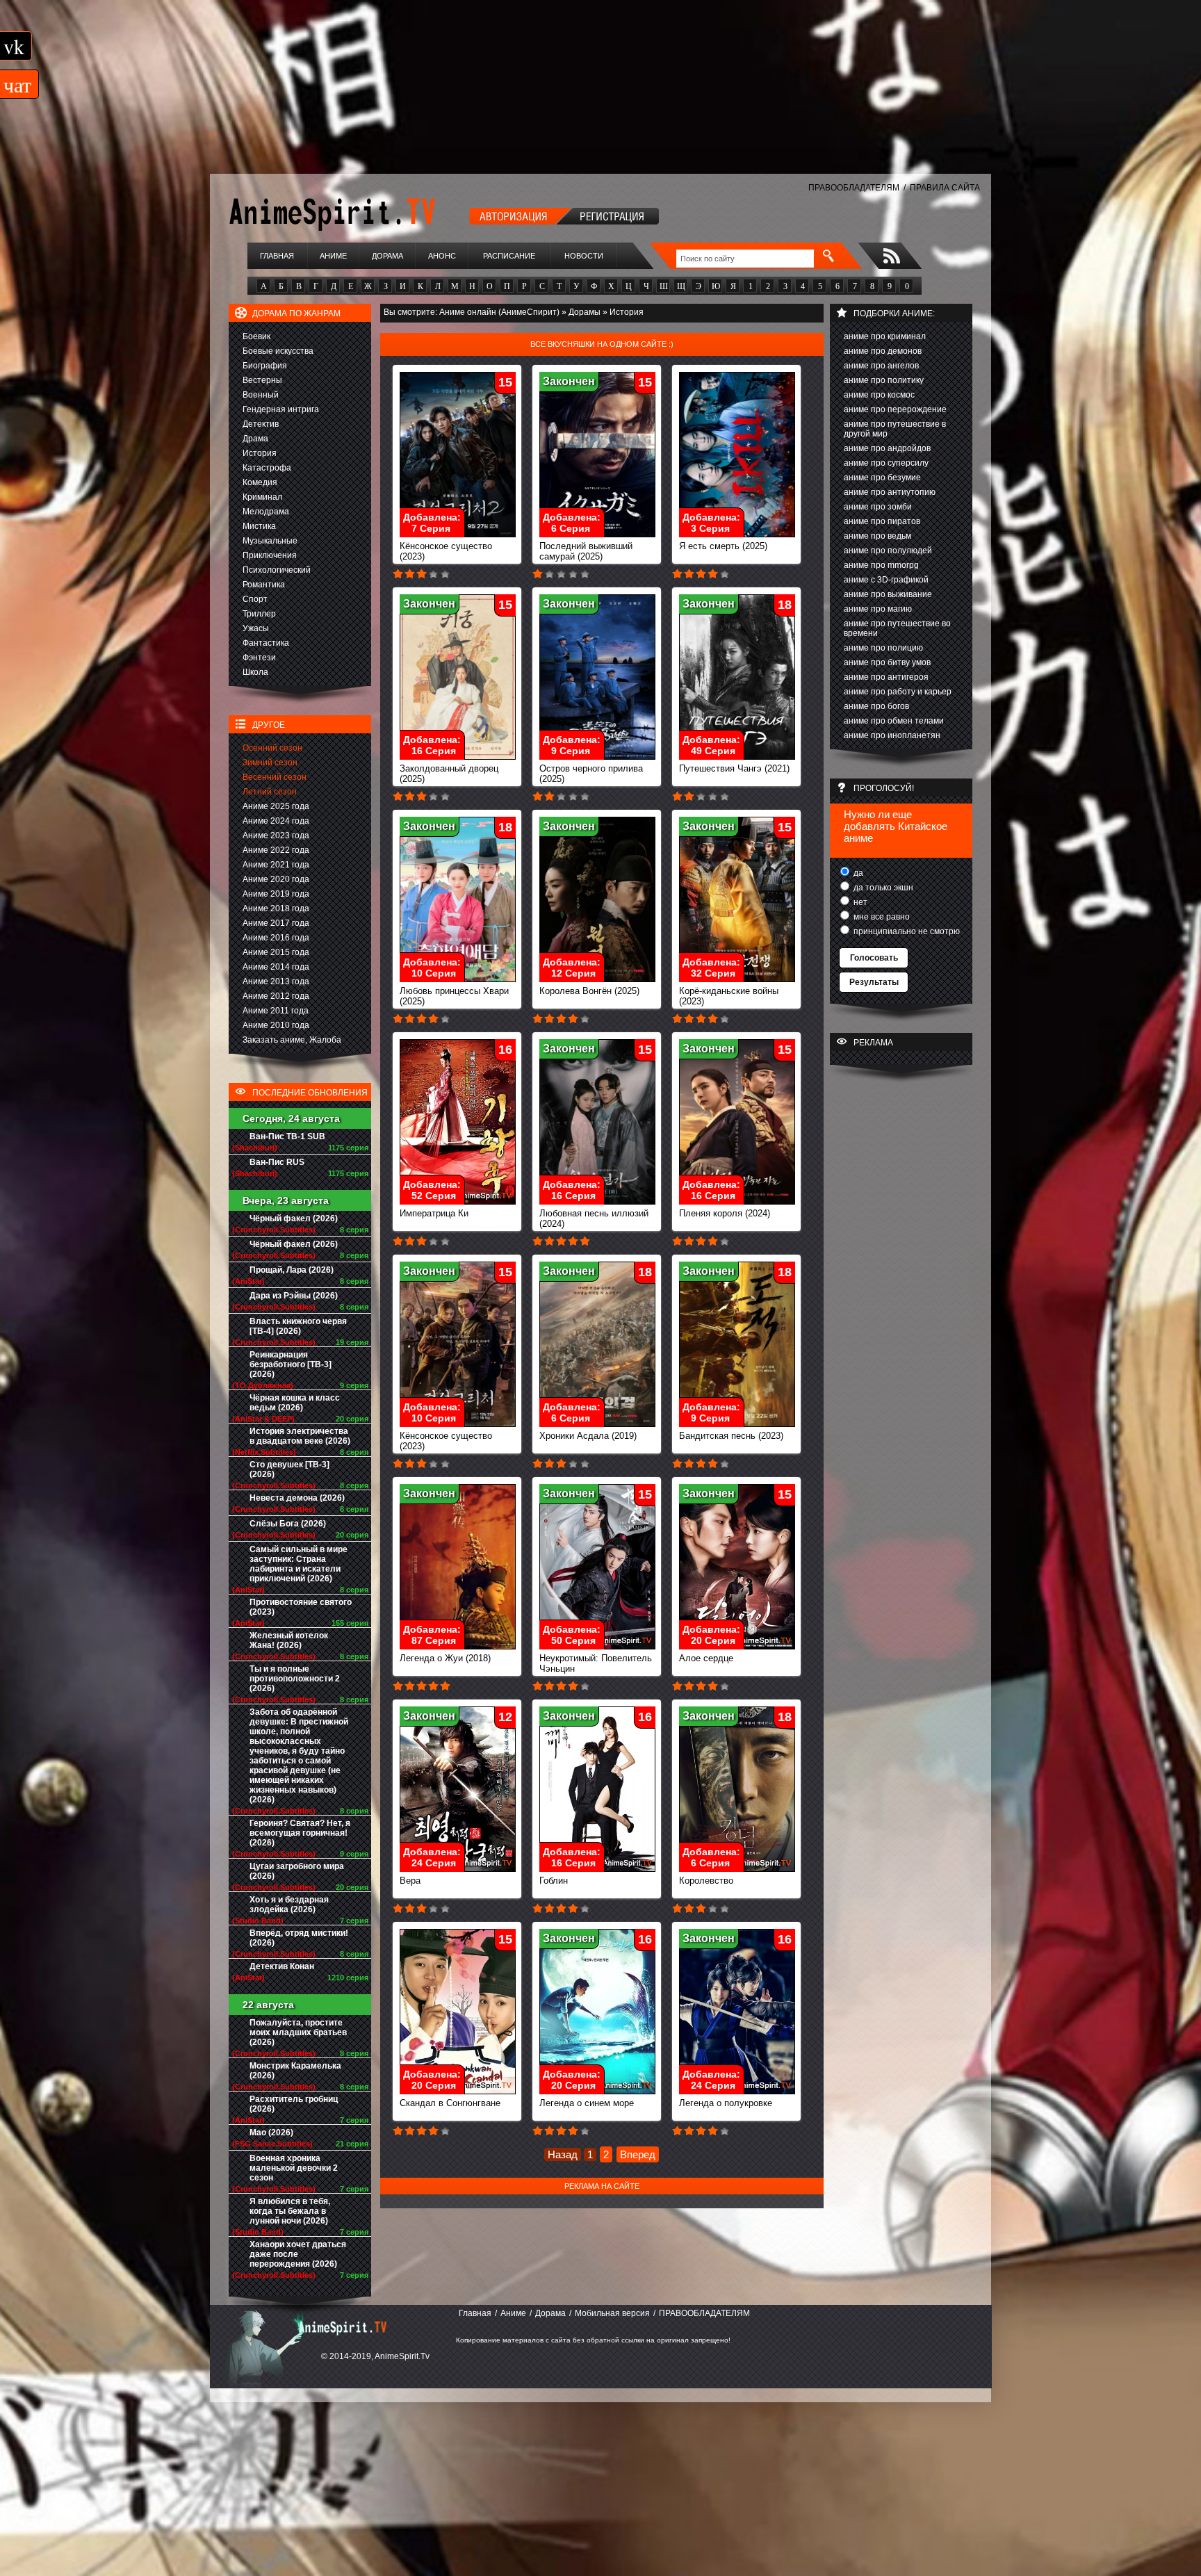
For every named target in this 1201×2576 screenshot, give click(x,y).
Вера (410, 1881)
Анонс (442, 256)
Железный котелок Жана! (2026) (289, 1640)
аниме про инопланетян (892, 735)
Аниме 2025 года (276, 806)
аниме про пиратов (882, 521)
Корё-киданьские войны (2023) (729, 996)
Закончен (569, 381)
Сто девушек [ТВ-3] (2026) (289, 1469)
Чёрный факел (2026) (294, 1218)
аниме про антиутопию (890, 492)
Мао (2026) (271, 2133)
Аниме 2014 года (276, 967)
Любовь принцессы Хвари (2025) (454, 996)
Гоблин (554, 1881)
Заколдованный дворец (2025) (449, 774)
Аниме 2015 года (276, 952)
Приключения (270, 555)
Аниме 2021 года (276, 865)
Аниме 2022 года (276, 850)
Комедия (260, 482)
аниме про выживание (888, 594)
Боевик (256, 336)
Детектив (261, 424)
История (260, 453)
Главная (277, 256)
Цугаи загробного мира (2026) (297, 1871)
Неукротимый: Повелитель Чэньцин (596, 1663)
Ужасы (256, 628)
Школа (255, 672)
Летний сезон (270, 792)
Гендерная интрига (281, 409)
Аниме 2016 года (276, 938)
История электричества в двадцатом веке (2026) (300, 1436)
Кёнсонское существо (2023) (446, 551)
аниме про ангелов (881, 366)
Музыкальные (270, 541)
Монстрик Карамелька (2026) (295, 2071)
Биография (265, 366)
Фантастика (266, 643)
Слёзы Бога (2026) (288, 1524)
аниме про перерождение (895, 409)
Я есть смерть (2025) (723, 546)
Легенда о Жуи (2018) (445, 1658)
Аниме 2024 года (276, 821)
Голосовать (874, 958)
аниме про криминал (885, 336)
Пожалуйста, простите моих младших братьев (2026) (298, 2032)
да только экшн (882, 888)
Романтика (264, 585)
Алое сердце (706, 1658)
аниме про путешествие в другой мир (895, 429)
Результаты (874, 982)
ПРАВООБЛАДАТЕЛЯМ (854, 188)
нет (859, 902)
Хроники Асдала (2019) (588, 1436)
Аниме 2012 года (276, 996)
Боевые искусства (278, 351)
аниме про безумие (882, 478)
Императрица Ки (434, 1213)
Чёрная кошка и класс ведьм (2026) (295, 1403)
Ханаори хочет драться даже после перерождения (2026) (298, 2254)
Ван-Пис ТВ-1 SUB (287, 1136)
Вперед (638, 2154)
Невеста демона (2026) (297, 1498)
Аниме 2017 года (276, 923)
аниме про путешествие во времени (897, 628)
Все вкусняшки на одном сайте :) (602, 344)
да (857, 873)
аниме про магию (878, 609)
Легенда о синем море (587, 2103)
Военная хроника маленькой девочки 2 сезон (294, 2168)
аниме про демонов (883, 351)
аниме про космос (879, 395)
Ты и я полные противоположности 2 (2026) (295, 1679)
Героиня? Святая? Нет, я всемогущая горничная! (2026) (300, 1833)
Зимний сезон (270, 763)
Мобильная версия (612, 2313)
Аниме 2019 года (276, 894)
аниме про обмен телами (894, 721)
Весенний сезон (275, 777)
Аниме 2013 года (276, 981)
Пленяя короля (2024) (725, 1213)
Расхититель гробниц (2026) (294, 2104)
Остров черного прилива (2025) (591, 774)
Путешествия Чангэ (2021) (734, 768)
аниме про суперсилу (886, 463)
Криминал (262, 497)
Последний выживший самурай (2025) (586, 551)
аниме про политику (884, 380)
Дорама (387, 256)
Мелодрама (266, 512)
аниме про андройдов (887, 448)
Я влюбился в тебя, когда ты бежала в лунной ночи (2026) (290, 2211)
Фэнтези (259, 658)
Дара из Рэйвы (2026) (294, 1296)
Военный (261, 395)
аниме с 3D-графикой (886, 580)
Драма (255, 439)
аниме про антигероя (886, 677)
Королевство (706, 1881)
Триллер (259, 614)
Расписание (509, 256)
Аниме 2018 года (276, 908)
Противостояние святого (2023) (301, 1607)
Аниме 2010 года (276, 1025)
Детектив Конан (282, 1966)
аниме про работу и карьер (898, 692)
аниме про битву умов (887, 662)
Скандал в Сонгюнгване (450, 2103)
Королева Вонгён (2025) (589, 991)
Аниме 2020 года (276, 879)
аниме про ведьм (877, 536)
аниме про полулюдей (888, 551)
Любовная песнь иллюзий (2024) (594, 1218)
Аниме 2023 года (276, 835)
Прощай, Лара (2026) (292, 1270)
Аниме (333, 256)
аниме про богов (876, 706)
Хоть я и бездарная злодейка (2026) (289, 1905)
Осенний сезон (272, 748)
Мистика (259, 526)
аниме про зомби (878, 507)
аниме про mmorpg (881, 565)
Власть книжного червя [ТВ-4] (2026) (298, 1326)
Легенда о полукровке (726, 2103)
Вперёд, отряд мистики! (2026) (299, 1938)
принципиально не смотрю (906, 931)
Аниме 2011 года (276, 1011)
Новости (584, 256)
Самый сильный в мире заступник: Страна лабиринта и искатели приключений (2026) (299, 1564)
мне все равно (881, 917)
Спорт (255, 599)
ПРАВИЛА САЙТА (945, 188)
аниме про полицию (883, 648)
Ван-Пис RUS (277, 1162)
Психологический (277, 570)
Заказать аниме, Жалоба (292, 1040)
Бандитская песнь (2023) (731, 1436)
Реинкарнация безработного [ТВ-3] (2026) (291, 1364)
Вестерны (262, 380)
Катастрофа (267, 468)
